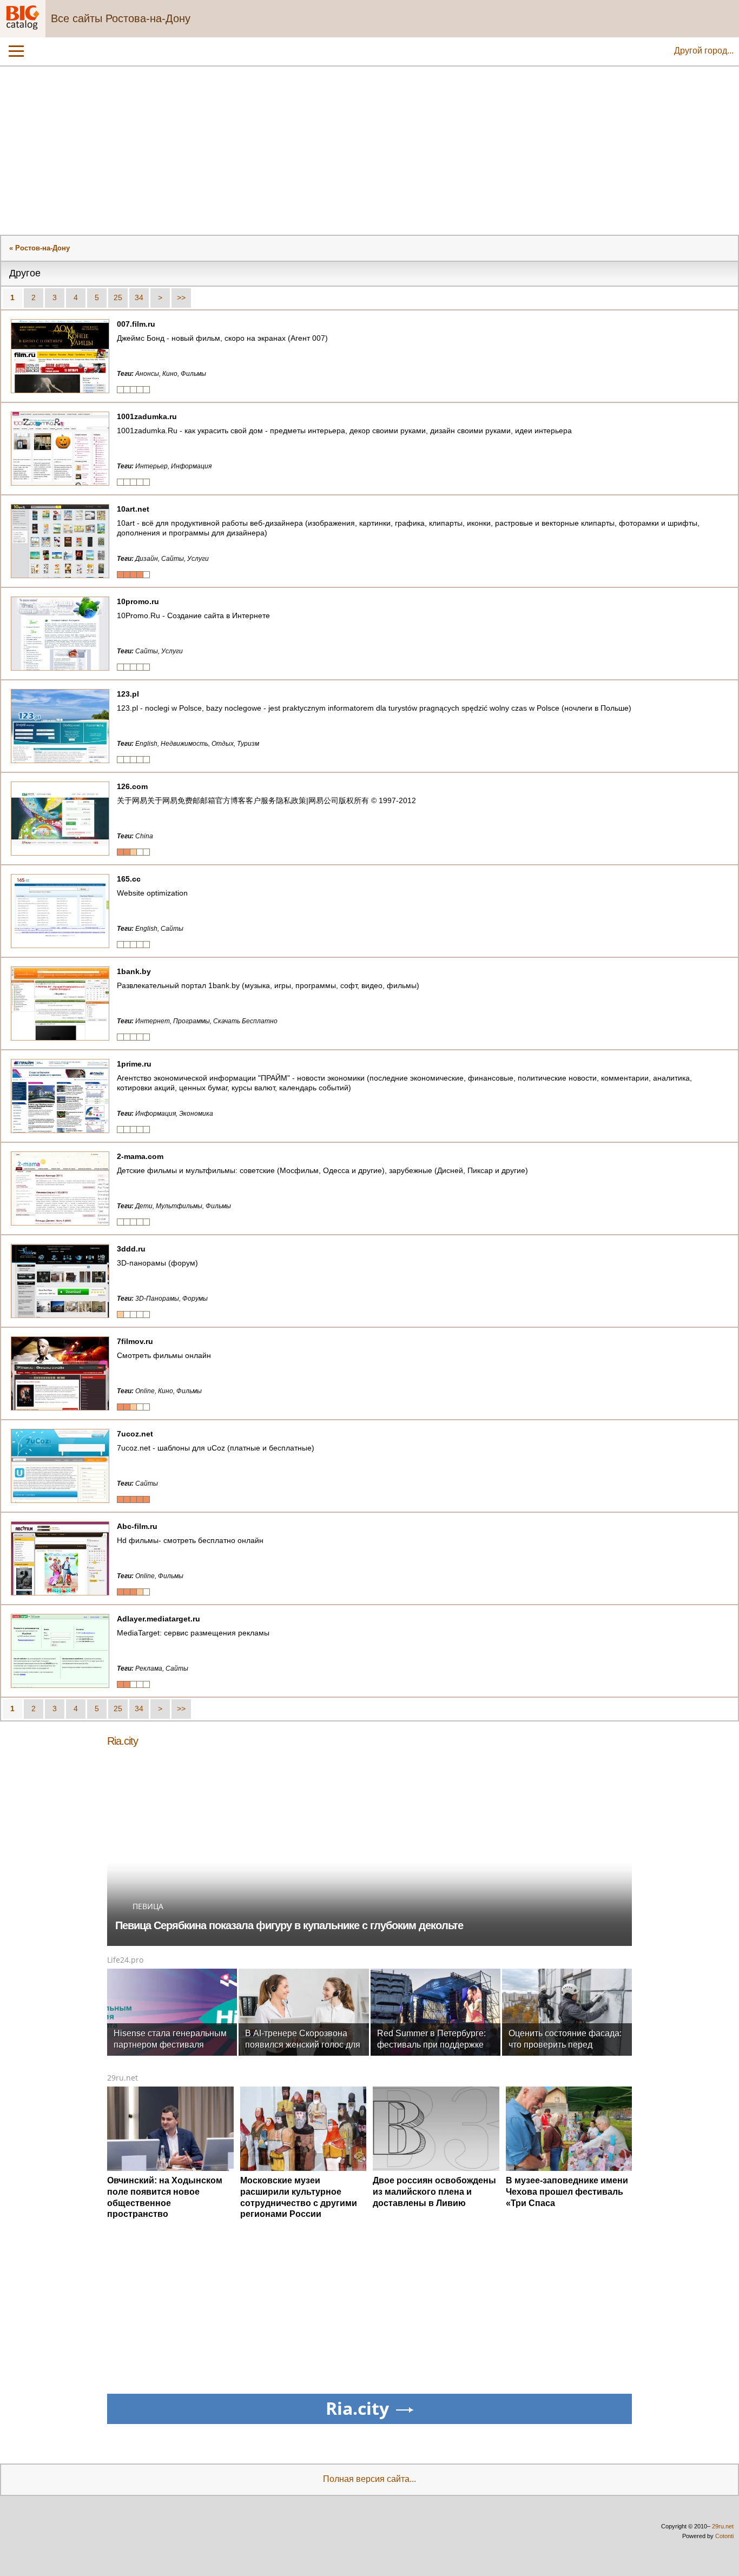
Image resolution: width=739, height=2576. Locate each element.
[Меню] (16, 51)
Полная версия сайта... (369, 2479)
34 (139, 297)
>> (181, 297)
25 (118, 297)
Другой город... (704, 51)
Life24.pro (125, 1960)
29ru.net (123, 2078)
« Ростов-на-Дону (39, 248)
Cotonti (724, 2536)
